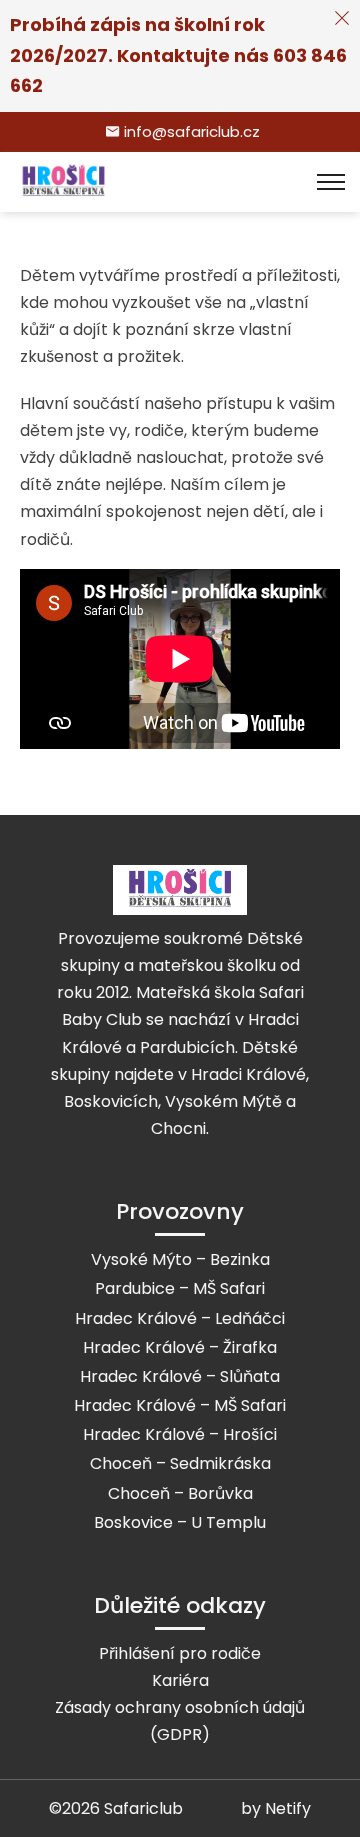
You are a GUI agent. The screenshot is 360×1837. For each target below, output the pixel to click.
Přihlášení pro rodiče (180, 1653)
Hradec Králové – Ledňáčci (180, 1318)
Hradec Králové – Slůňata (180, 1376)
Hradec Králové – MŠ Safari (180, 1405)
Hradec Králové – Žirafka (180, 1347)
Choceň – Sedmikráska (180, 1463)
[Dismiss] (342, 18)
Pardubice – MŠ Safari (180, 1288)
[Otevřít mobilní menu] (331, 182)
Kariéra (180, 1680)
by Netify (276, 1808)
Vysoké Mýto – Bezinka (180, 1259)
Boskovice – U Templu (180, 1522)
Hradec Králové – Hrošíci (180, 1434)
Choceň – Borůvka (180, 1493)
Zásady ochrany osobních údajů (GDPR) (180, 1721)
